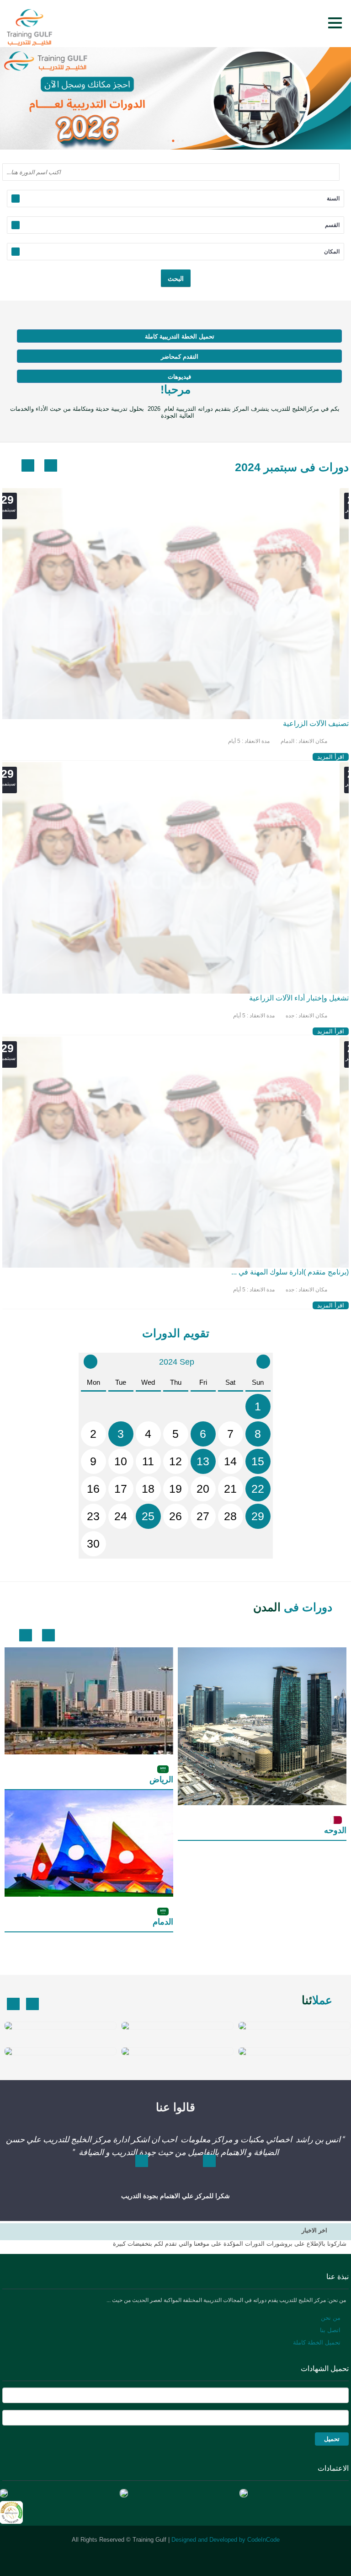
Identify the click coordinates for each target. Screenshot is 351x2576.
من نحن (331, 2318)
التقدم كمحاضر (180, 357)
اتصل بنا (330, 2330)
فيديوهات (179, 377)
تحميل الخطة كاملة (317, 2342)
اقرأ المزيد (331, 757)
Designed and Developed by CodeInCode (226, 2540)
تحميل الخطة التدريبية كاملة (180, 336)
